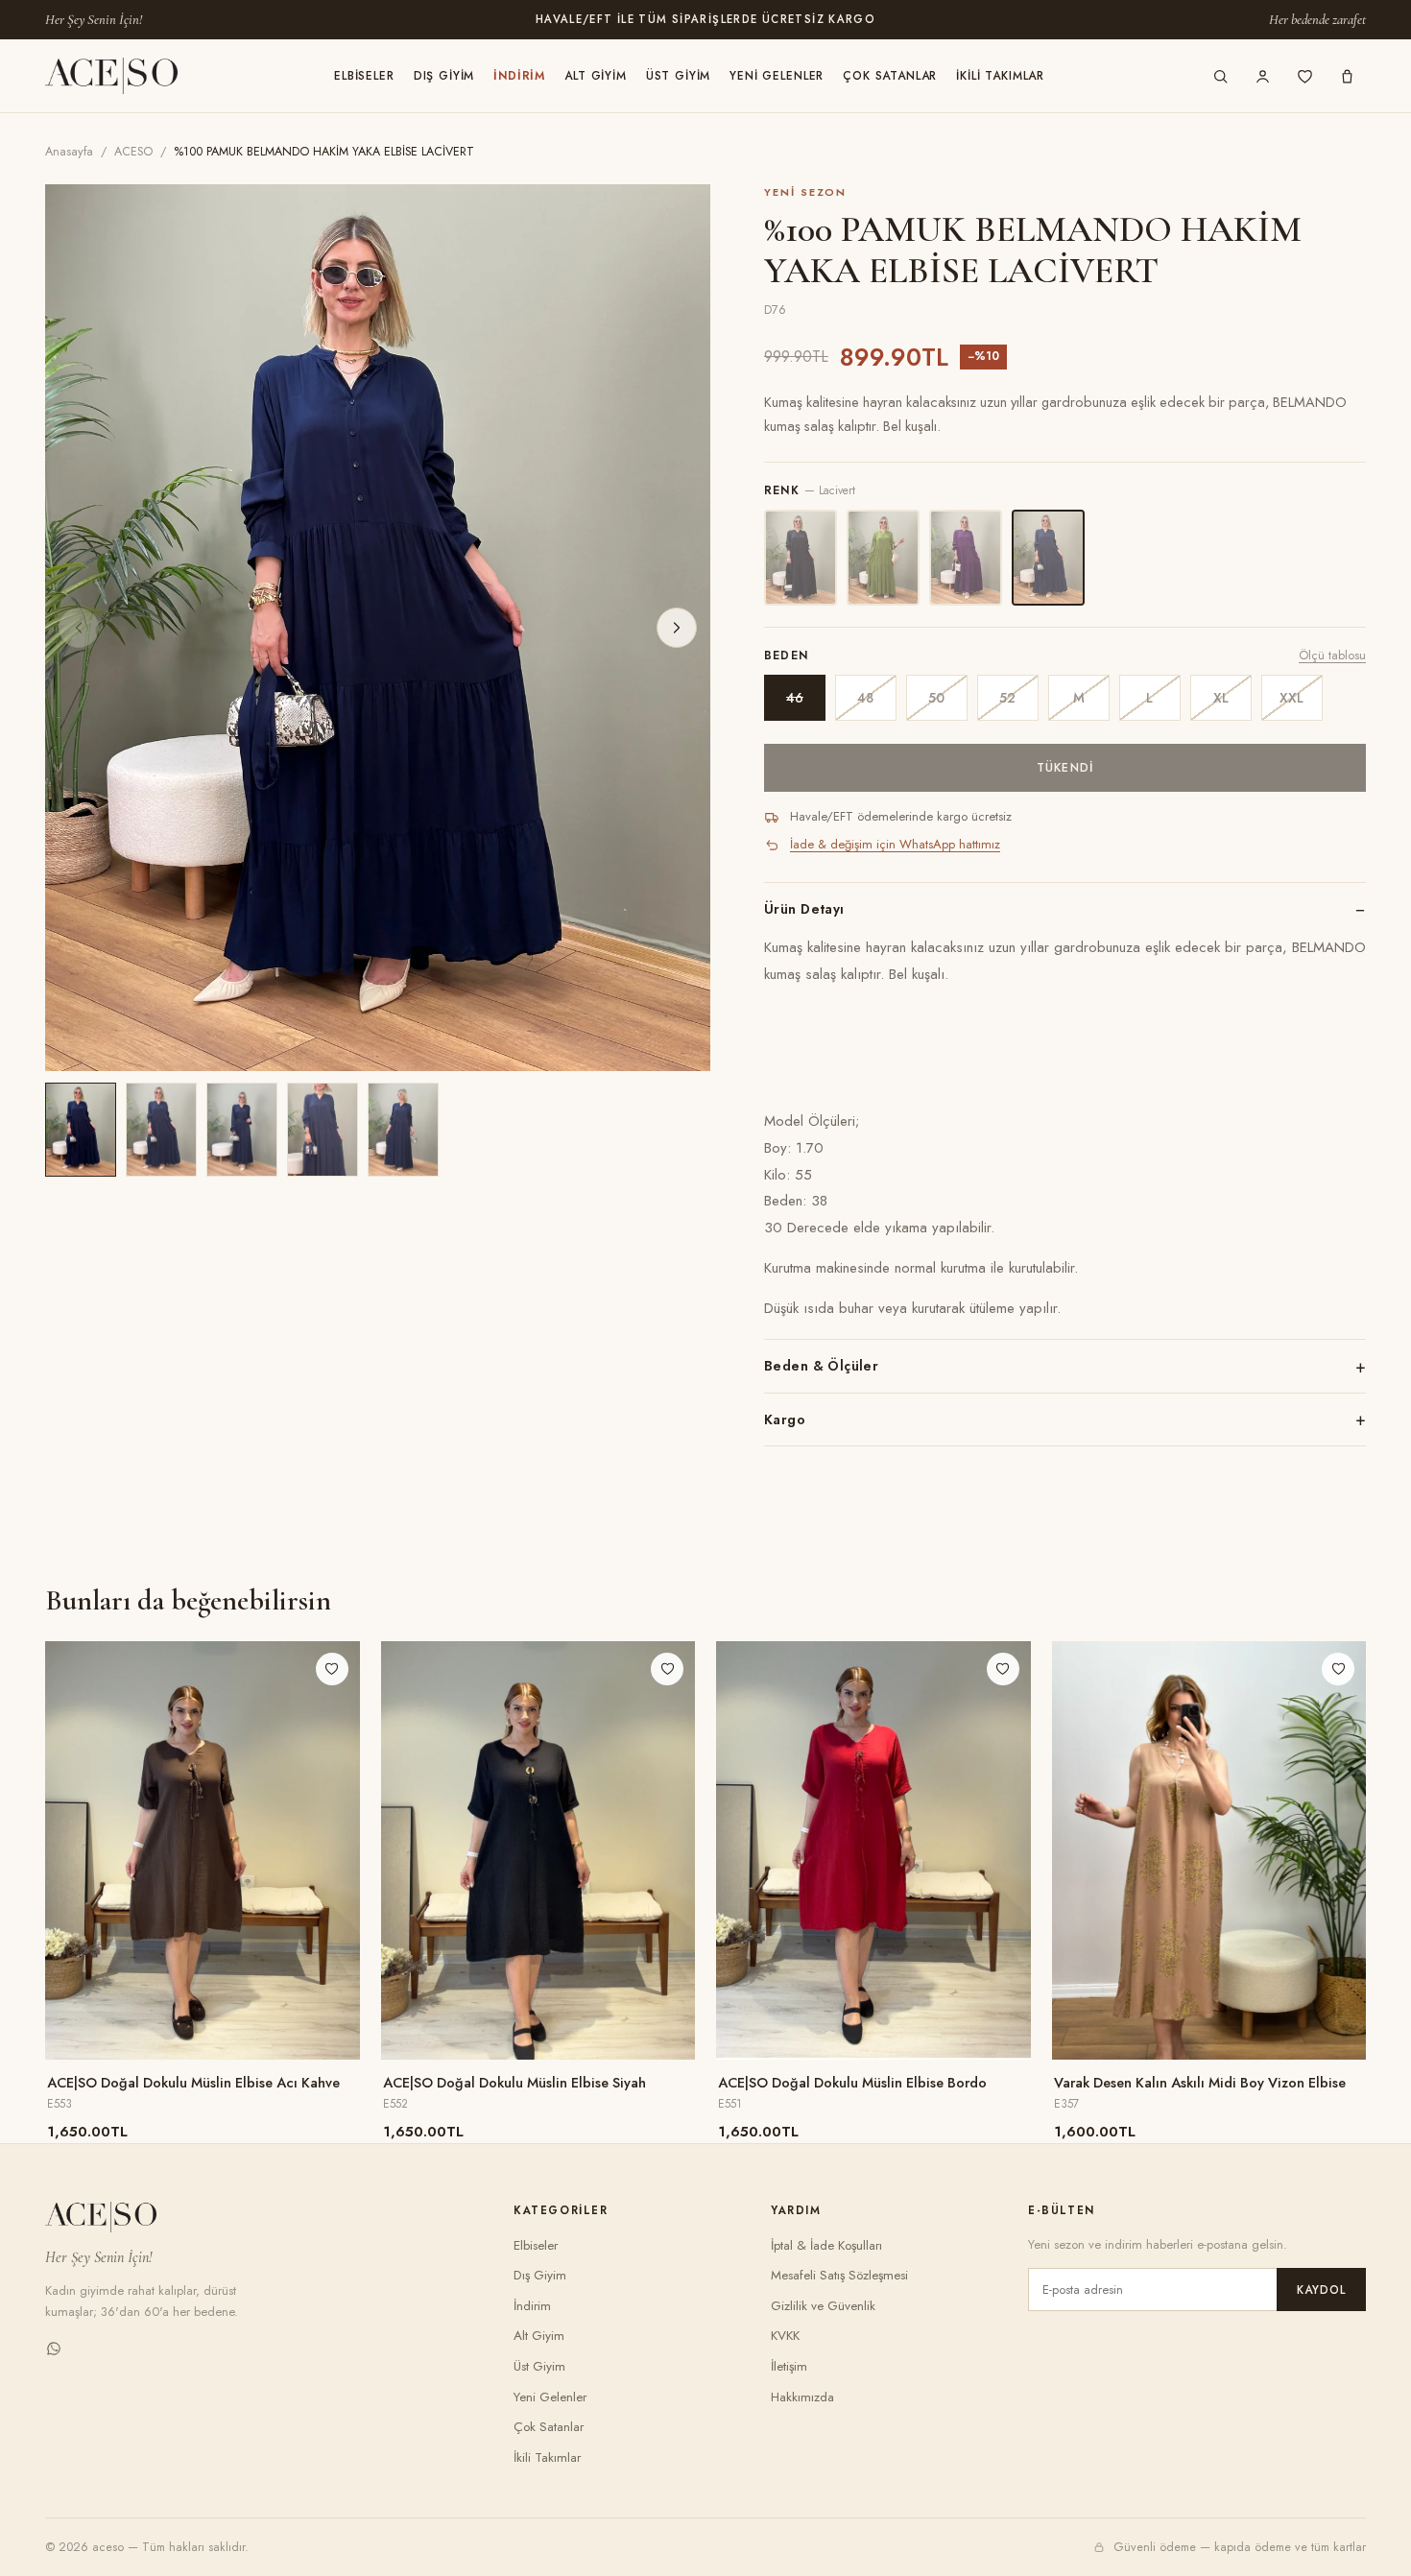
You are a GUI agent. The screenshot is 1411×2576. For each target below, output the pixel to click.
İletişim (789, 2366)
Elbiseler (364, 76)
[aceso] (111, 76)
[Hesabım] (1262, 76)
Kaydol (1321, 2290)
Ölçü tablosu (1332, 656)
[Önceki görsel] (79, 628)
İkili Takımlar (1000, 76)
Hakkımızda (802, 2397)
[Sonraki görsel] (677, 628)
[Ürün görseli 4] (323, 1130)
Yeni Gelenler (777, 76)
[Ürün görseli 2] (161, 1130)
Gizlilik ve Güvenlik (823, 2306)
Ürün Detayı (804, 909)
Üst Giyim (679, 76)
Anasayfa (69, 152)
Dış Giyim (444, 76)
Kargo (785, 1419)
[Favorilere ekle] (332, 1669)
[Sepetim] (1347, 76)
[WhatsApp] (54, 2352)
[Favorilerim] (1304, 76)
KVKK (785, 2336)
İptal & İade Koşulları (826, 2245)
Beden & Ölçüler (821, 1366)
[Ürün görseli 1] (81, 1130)
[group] (378, 628)
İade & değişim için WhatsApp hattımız (895, 844)
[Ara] (1220, 76)
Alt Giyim (596, 76)
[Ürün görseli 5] (403, 1130)
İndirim (519, 76)
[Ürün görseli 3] (242, 1130)
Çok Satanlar (890, 76)
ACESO (133, 152)
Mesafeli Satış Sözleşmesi (839, 2275)
